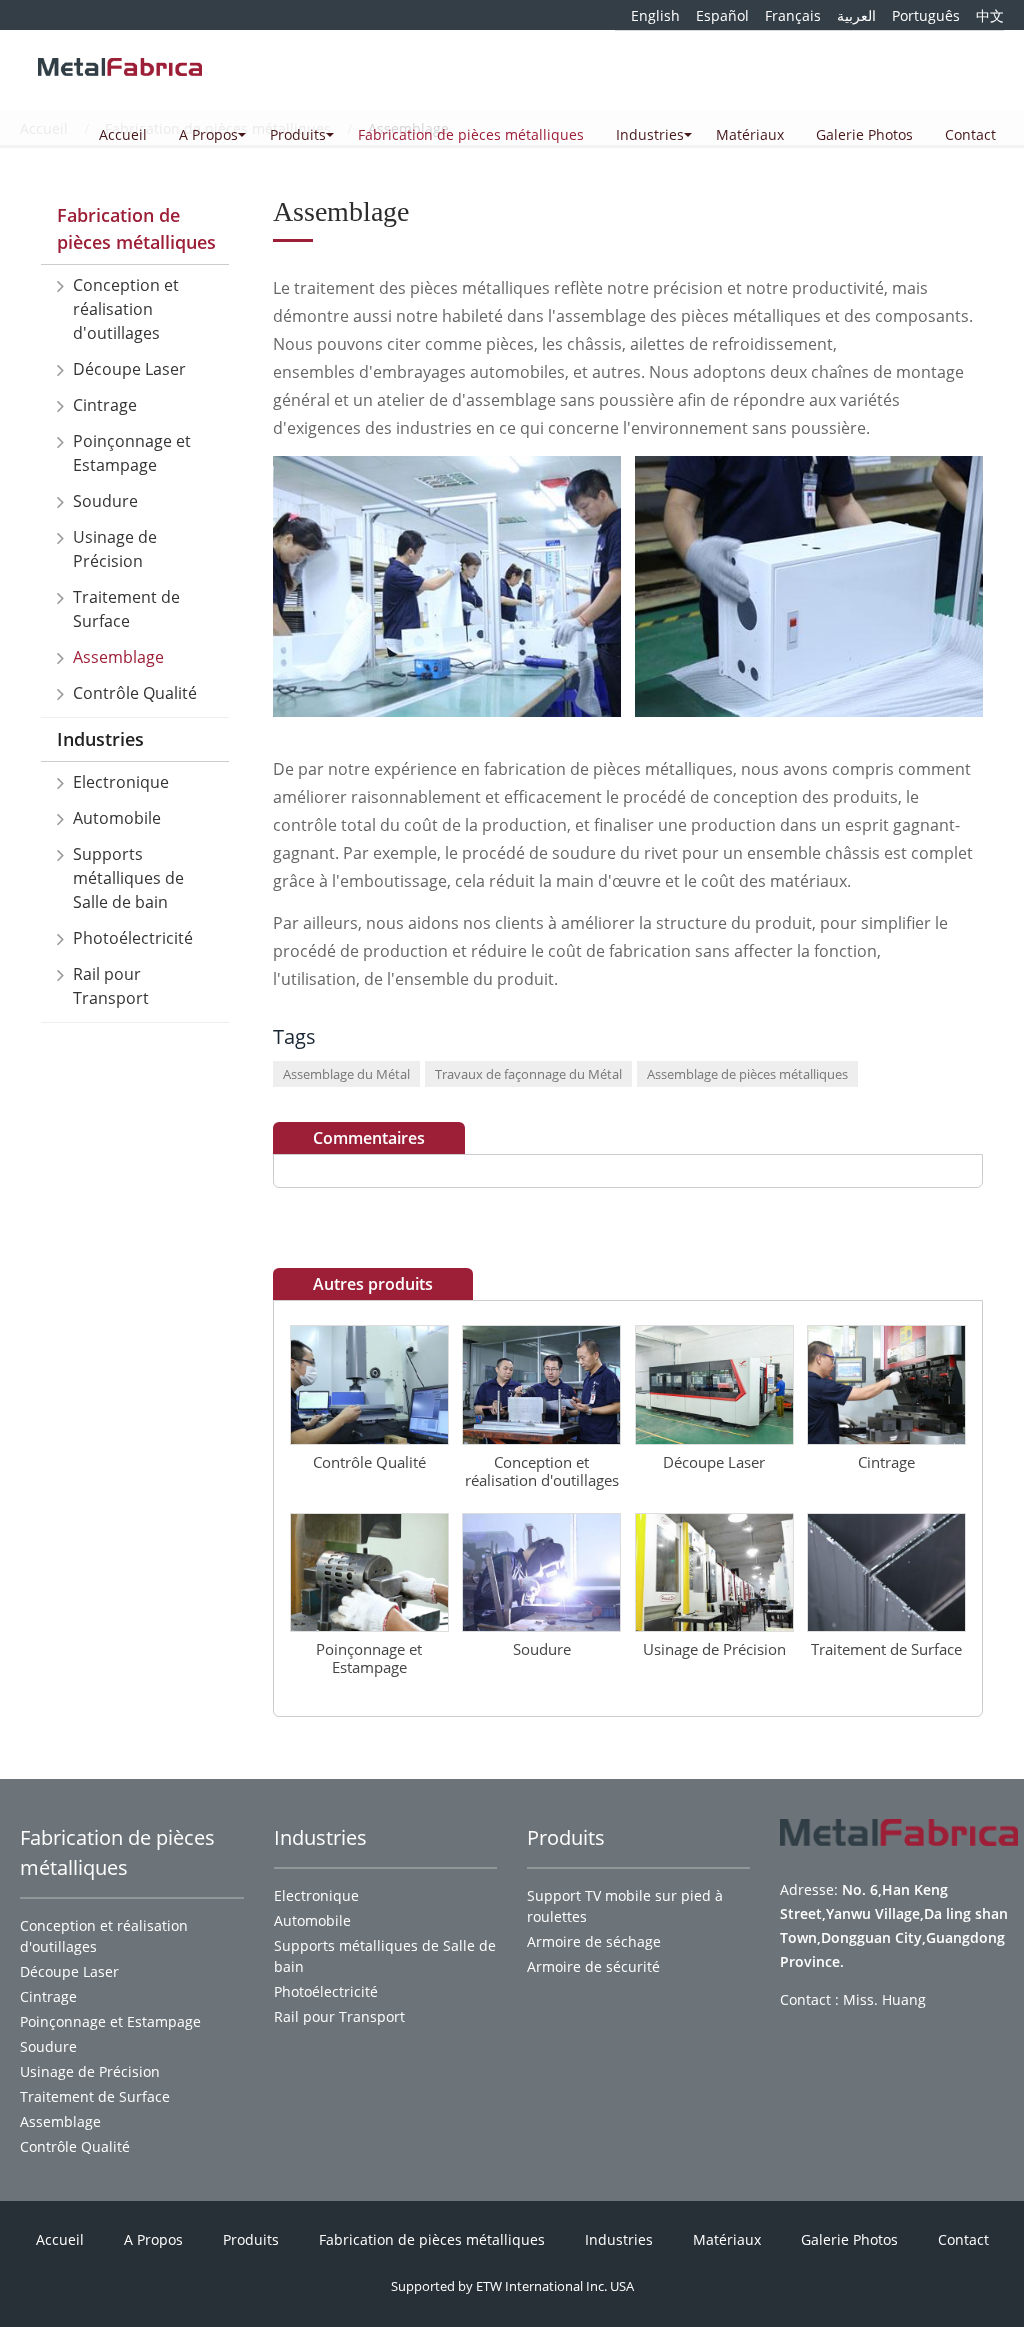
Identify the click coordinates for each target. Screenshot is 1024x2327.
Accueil (123, 134)
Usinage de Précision (115, 549)
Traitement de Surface (126, 609)
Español (722, 15)
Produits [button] (298, 134)
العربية (856, 15)
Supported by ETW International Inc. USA (512, 2286)
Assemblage (118, 657)
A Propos (153, 2239)
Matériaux (750, 134)
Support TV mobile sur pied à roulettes (625, 1906)
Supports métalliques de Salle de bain (128, 878)
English (655, 15)
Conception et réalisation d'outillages (126, 309)
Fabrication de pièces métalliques (471, 134)
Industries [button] (650, 134)
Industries (100, 739)
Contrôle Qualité (135, 693)
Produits (251, 2239)
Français (793, 15)
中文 (990, 15)
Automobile (117, 818)
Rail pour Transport (111, 986)
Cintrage (105, 405)
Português (926, 15)
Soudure (105, 501)
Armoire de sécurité (593, 1966)
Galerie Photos (864, 134)
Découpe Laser (129, 369)
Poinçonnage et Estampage (132, 453)
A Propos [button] (208, 134)
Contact (970, 134)
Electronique (121, 782)
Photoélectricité (133, 938)
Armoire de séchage (594, 1941)
